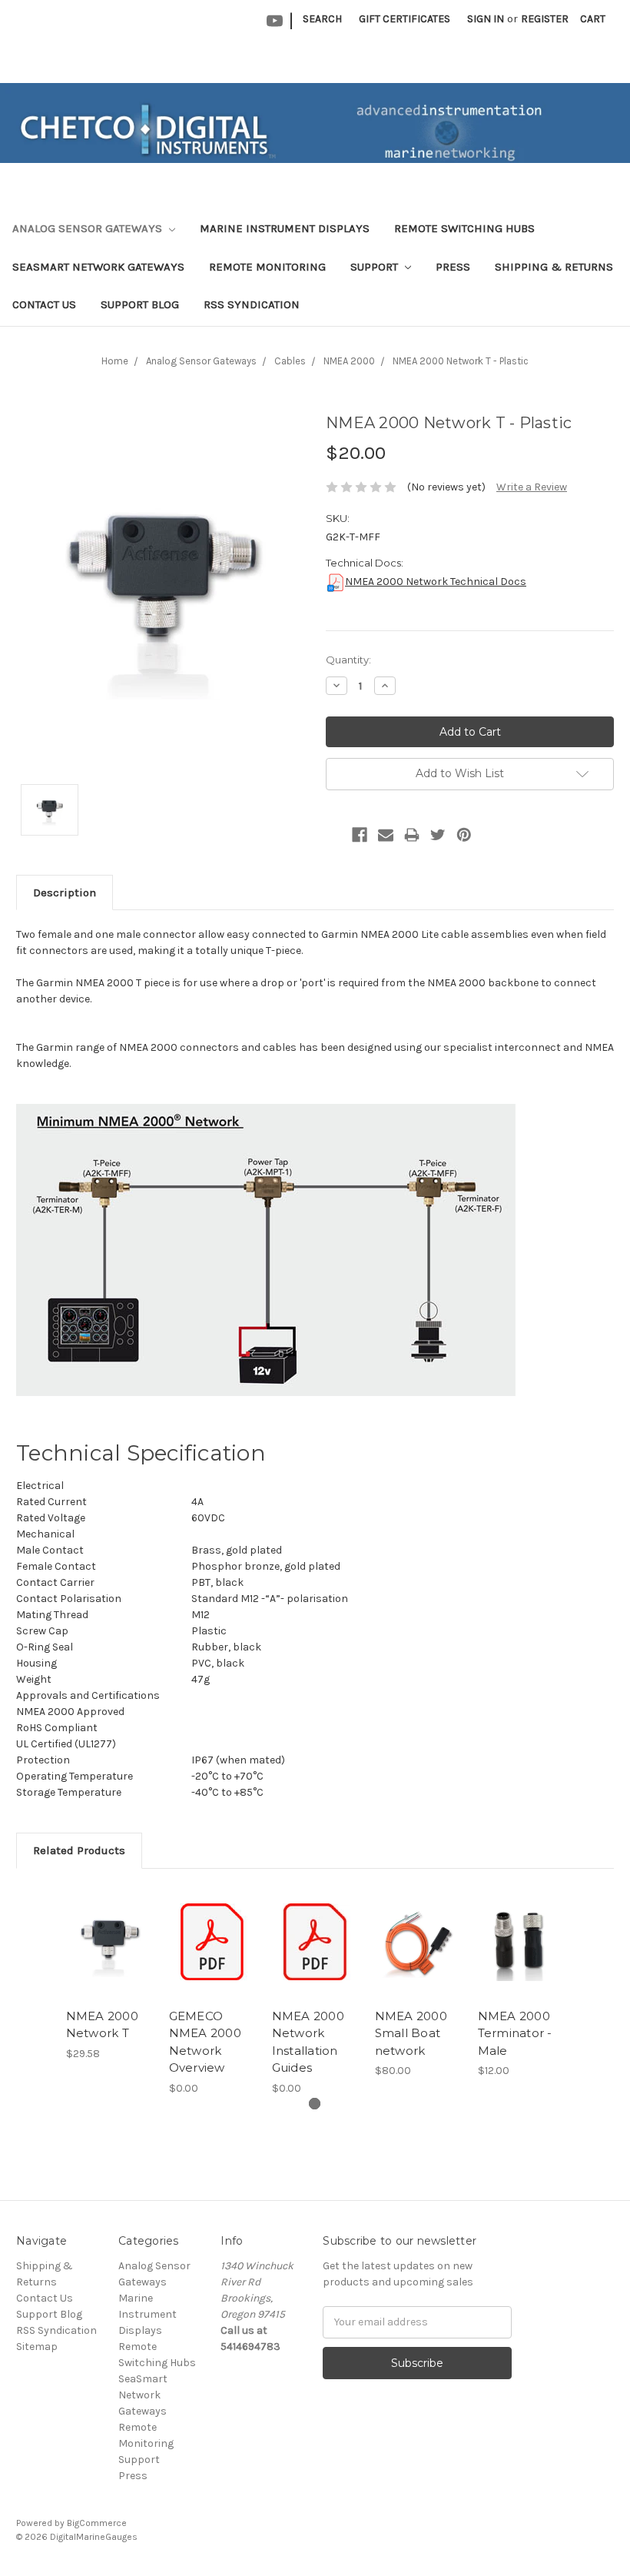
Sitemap (37, 2347)
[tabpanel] (109, 1973)
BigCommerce (97, 2523)
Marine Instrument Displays (285, 228)
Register (545, 19)
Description (65, 892)
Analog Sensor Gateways (89, 228)
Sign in (486, 19)
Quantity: (348, 660)
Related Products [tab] (79, 1850)
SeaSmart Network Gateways (98, 267)
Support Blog (140, 304)
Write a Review (532, 487)
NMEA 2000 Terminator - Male (515, 2033)
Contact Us (44, 304)
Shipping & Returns (554, 267)
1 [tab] (315, 2104)
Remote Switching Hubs (464, 228)
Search (322, 19)
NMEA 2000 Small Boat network (411, 2033)
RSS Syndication (252, 304)
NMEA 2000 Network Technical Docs (436, 582)
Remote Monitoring (267, 267)
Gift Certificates (405, 19)
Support (376, 267)
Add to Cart (109, 1942)
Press (453, 267)
